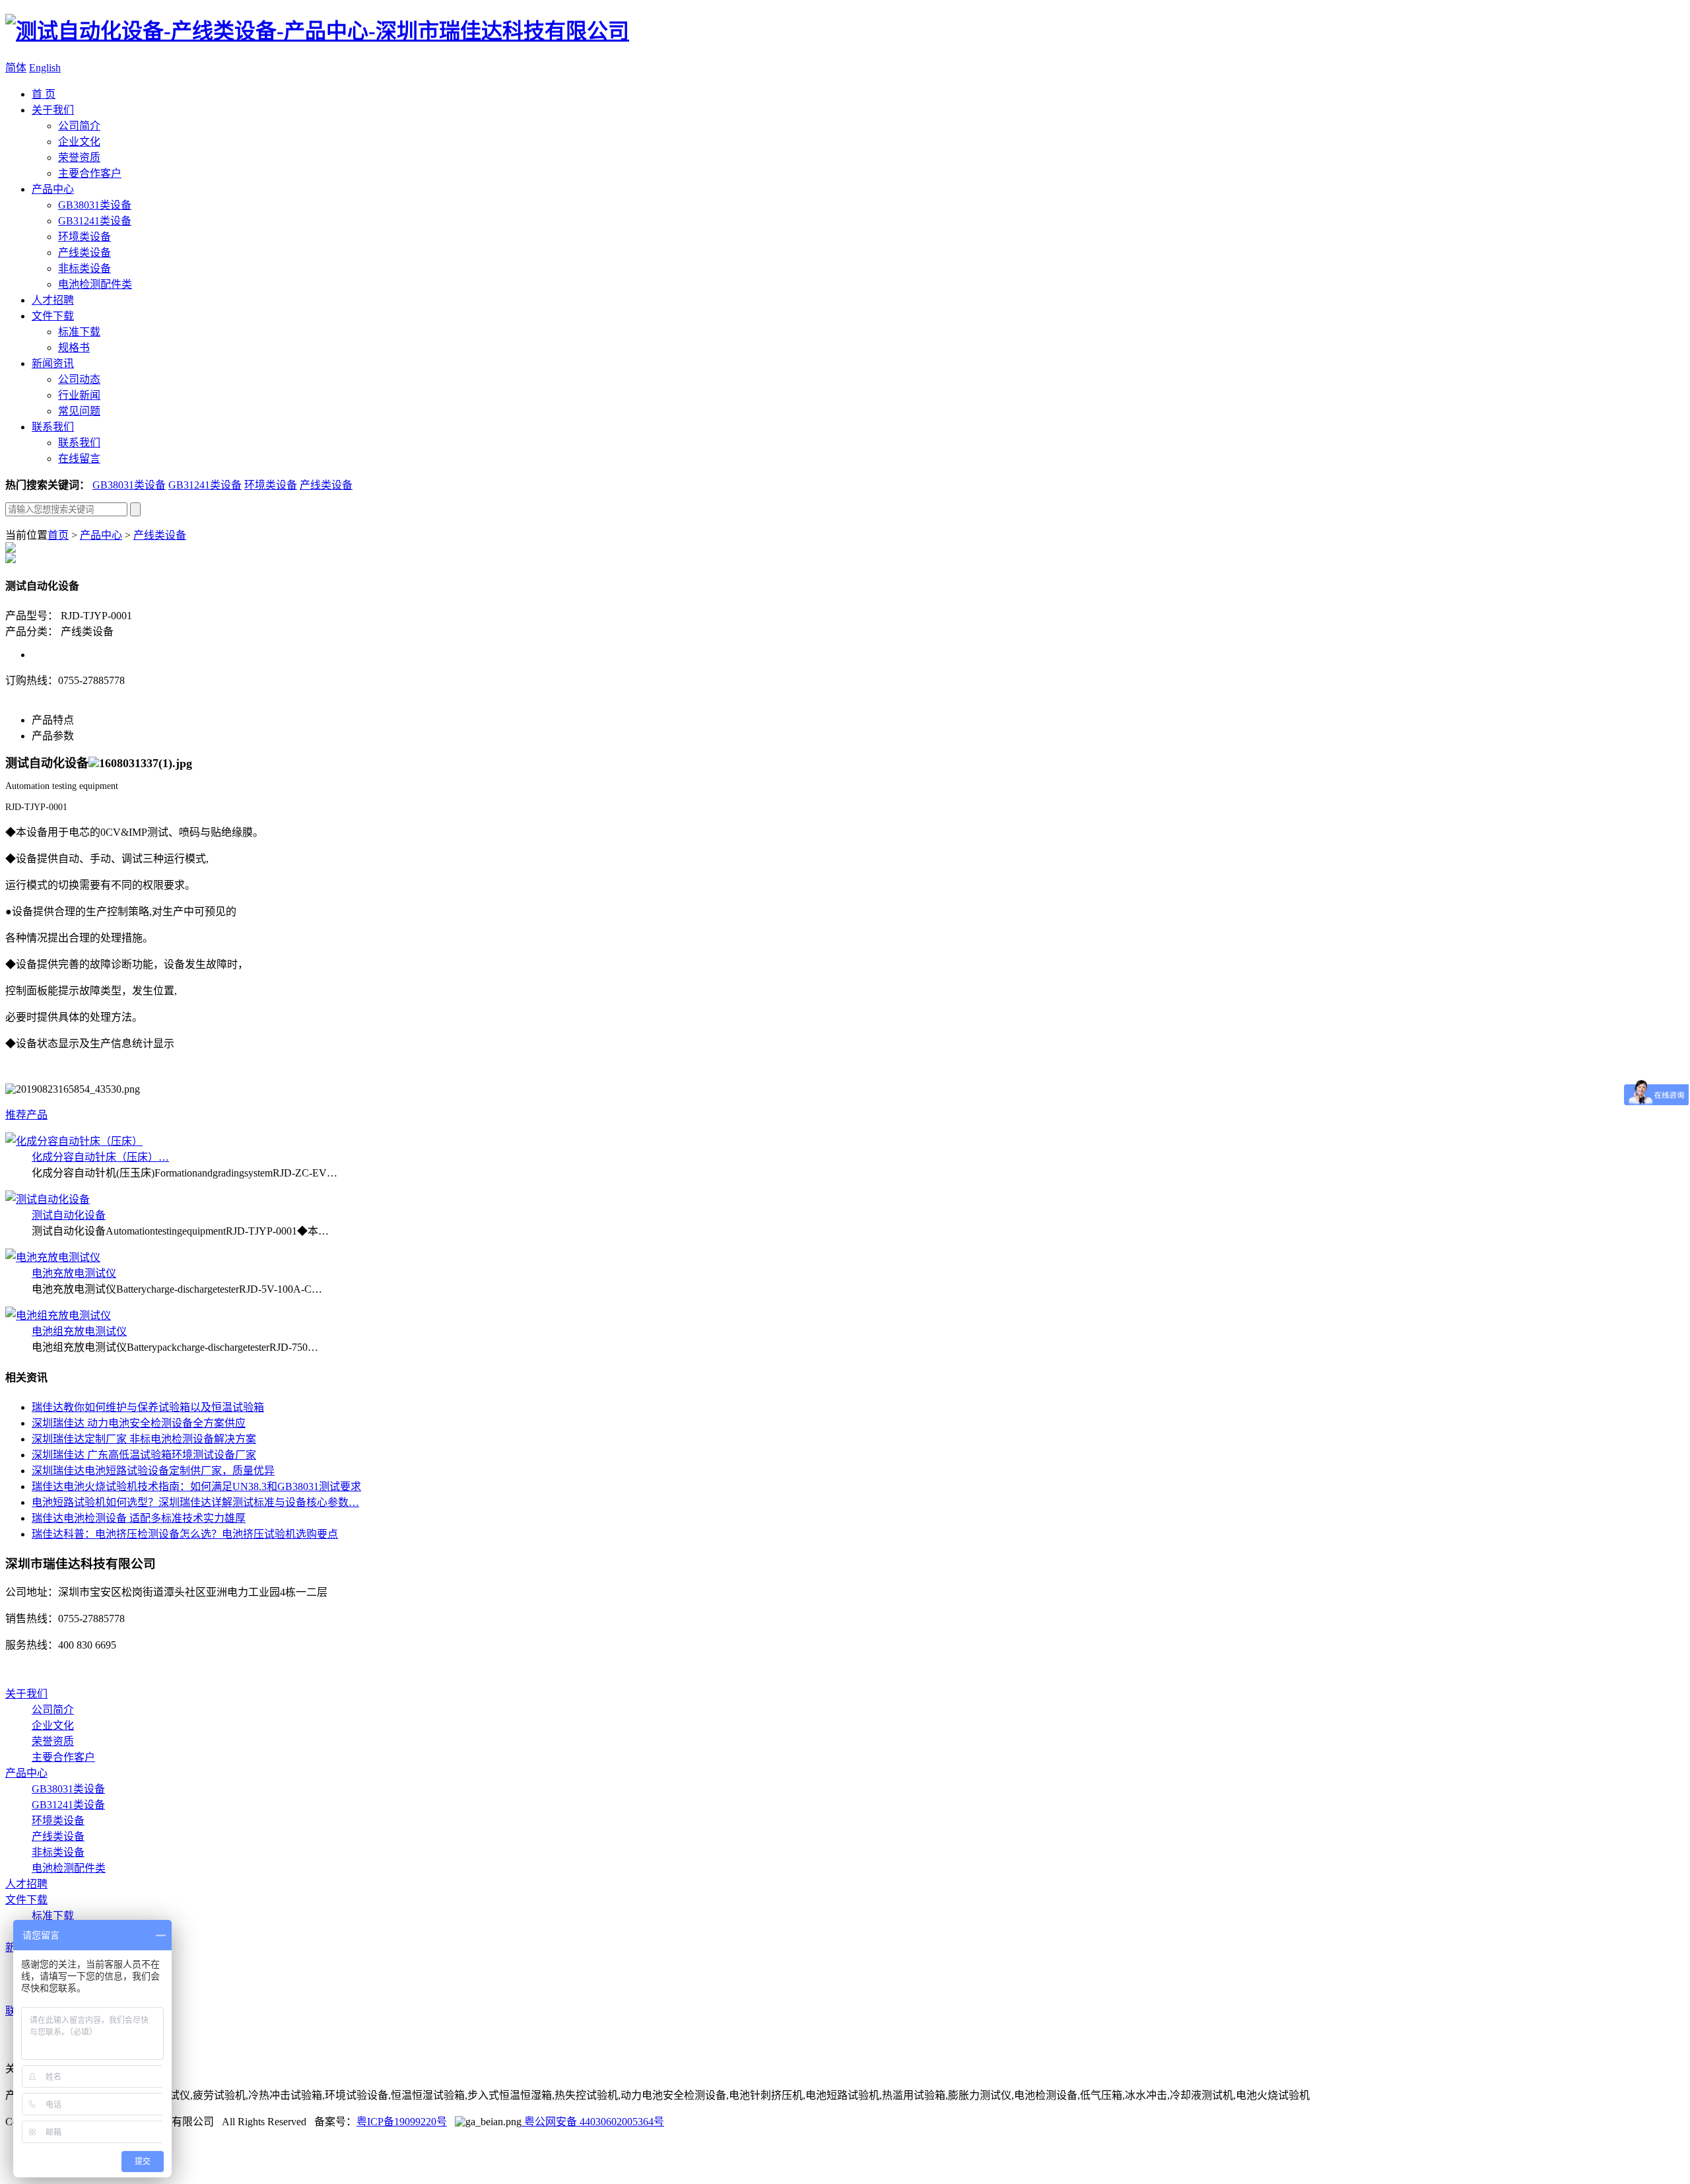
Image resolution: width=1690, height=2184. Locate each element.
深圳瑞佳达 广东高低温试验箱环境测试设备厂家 (144, 1455)
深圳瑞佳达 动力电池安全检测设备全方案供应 (139, 1423)
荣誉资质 (79, 157)
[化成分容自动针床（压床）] (74, 1141)
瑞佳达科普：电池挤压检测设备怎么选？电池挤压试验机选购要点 (185, 1534)
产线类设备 (84, 253)
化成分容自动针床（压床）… (100, 1157)
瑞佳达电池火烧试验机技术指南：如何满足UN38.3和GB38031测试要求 (196, 1486)
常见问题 (79, 411)
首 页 (44, 94)
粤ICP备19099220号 (402, 2122)
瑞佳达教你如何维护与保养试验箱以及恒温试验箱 (148, 1407)
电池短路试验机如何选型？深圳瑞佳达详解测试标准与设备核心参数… (195, 1502)
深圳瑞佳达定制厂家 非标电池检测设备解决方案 (144, 1439)
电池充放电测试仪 (74, 1273)
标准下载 (79, 332)
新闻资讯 (53, 363)
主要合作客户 (90, 173)
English (45, 68)
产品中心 (53, 189)
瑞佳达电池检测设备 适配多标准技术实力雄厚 (139, 1518)
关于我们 (53, 110)
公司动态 (79, 379)
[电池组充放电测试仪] (58, 1315)
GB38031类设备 (95, 205)
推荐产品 (26, 1115)
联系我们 (53, 427)
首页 (58, 535)
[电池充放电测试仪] (53, 1257)
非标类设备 (84, 268)
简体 (16, 68)
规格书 (74, 348)
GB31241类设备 (95, 221)
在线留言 (79, 459)
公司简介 (79, 126)
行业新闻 (79, 395)
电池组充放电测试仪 (79, 1331)
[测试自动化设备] (48, 1199)
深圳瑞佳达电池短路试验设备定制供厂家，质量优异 (153, 1471)
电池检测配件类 (95, 284)
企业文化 (79, 142)
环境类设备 (84, 237)
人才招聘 (53, 300)
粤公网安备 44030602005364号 (593, 2122)
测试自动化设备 (69, 1215)
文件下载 (53, 316)
